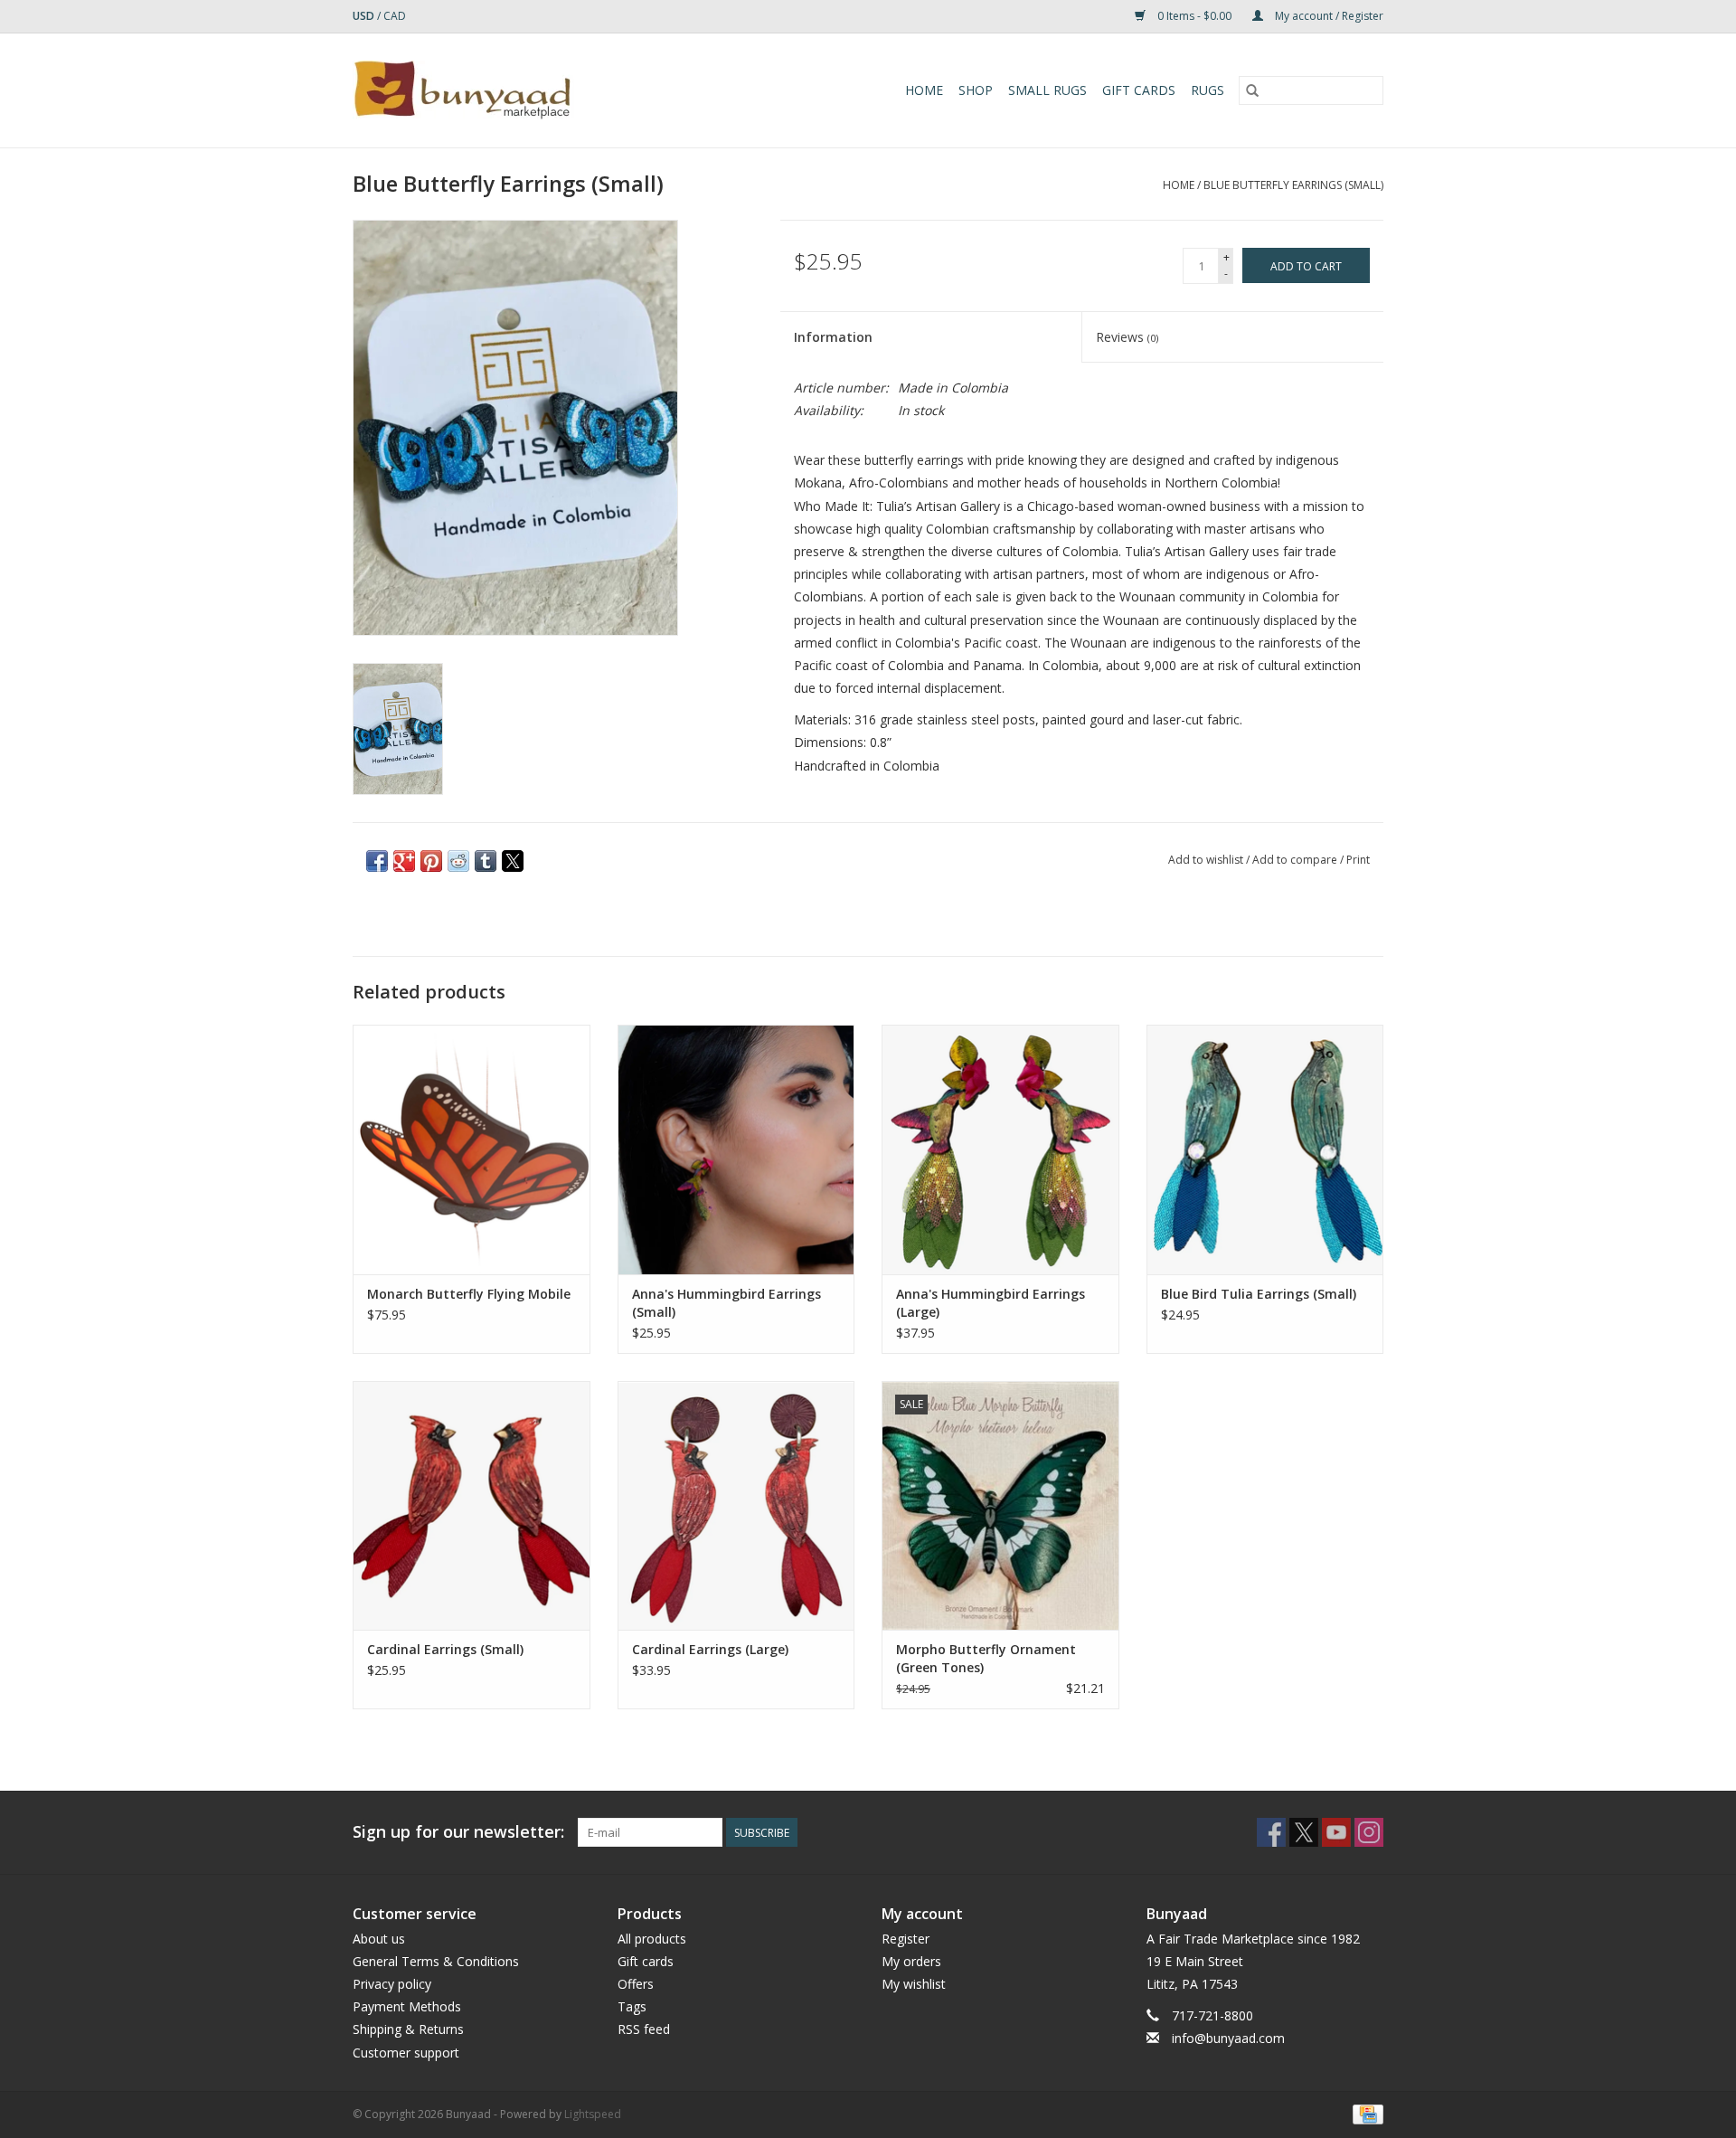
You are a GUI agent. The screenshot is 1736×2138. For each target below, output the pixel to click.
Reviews (1127, 337)
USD (365, 16)
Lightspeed (593, 2114)
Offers (636, 1984)
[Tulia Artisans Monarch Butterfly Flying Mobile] (472, 1149)
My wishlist (914, 1984)
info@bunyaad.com (1228, 2038)
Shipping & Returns (408, 2029)
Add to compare (1296, 860)
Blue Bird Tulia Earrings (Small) (1259, 1294)
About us (379, 1939)
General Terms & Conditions (436, 1961)
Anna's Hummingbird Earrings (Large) (991, 1303)
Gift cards (1139, 90)
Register (906, 1939)
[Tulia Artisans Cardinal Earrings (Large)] (736, 1505)
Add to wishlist (1207, 860)
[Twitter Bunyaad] (1304, 1832)
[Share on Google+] (404, 861)
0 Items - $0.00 (1194, 16)
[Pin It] (431, 861)
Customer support (406, 2053)
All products (652, 1939)
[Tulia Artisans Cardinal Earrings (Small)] (472, 1505)
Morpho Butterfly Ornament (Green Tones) (986, 1658)
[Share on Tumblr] (486, 861)
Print (1358, 860)
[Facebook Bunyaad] (1271, 1832)
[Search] (1252, 90)
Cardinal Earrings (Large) (710, 1649)
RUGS (1208, 90)
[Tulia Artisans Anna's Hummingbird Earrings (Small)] (736, 1149)
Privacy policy (392, 1984)
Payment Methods (407, 2006)
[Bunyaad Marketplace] (514, 90)
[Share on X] (513, 861)
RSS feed (644, 2029)
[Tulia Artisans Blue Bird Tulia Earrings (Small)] (1265, 1149)
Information (833, 337)
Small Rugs (1047, 90)
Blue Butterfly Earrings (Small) (1293, 185)
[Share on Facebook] (377, 861)
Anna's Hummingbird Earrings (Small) (726, 1303)
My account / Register (1328, 16)
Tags (632, 2006)
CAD (395, 16)
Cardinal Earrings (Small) (445, 1649)
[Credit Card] (1365, 2113)
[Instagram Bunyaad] (1369, 1832)
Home (924, 90)
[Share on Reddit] (458, 861)
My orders (911, 1961)
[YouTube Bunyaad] (1336, 1832)
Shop (976, 90)
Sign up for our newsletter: (458, 1832)
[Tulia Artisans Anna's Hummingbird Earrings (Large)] (1000, 1149)
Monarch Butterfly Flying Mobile (469, 1294)
